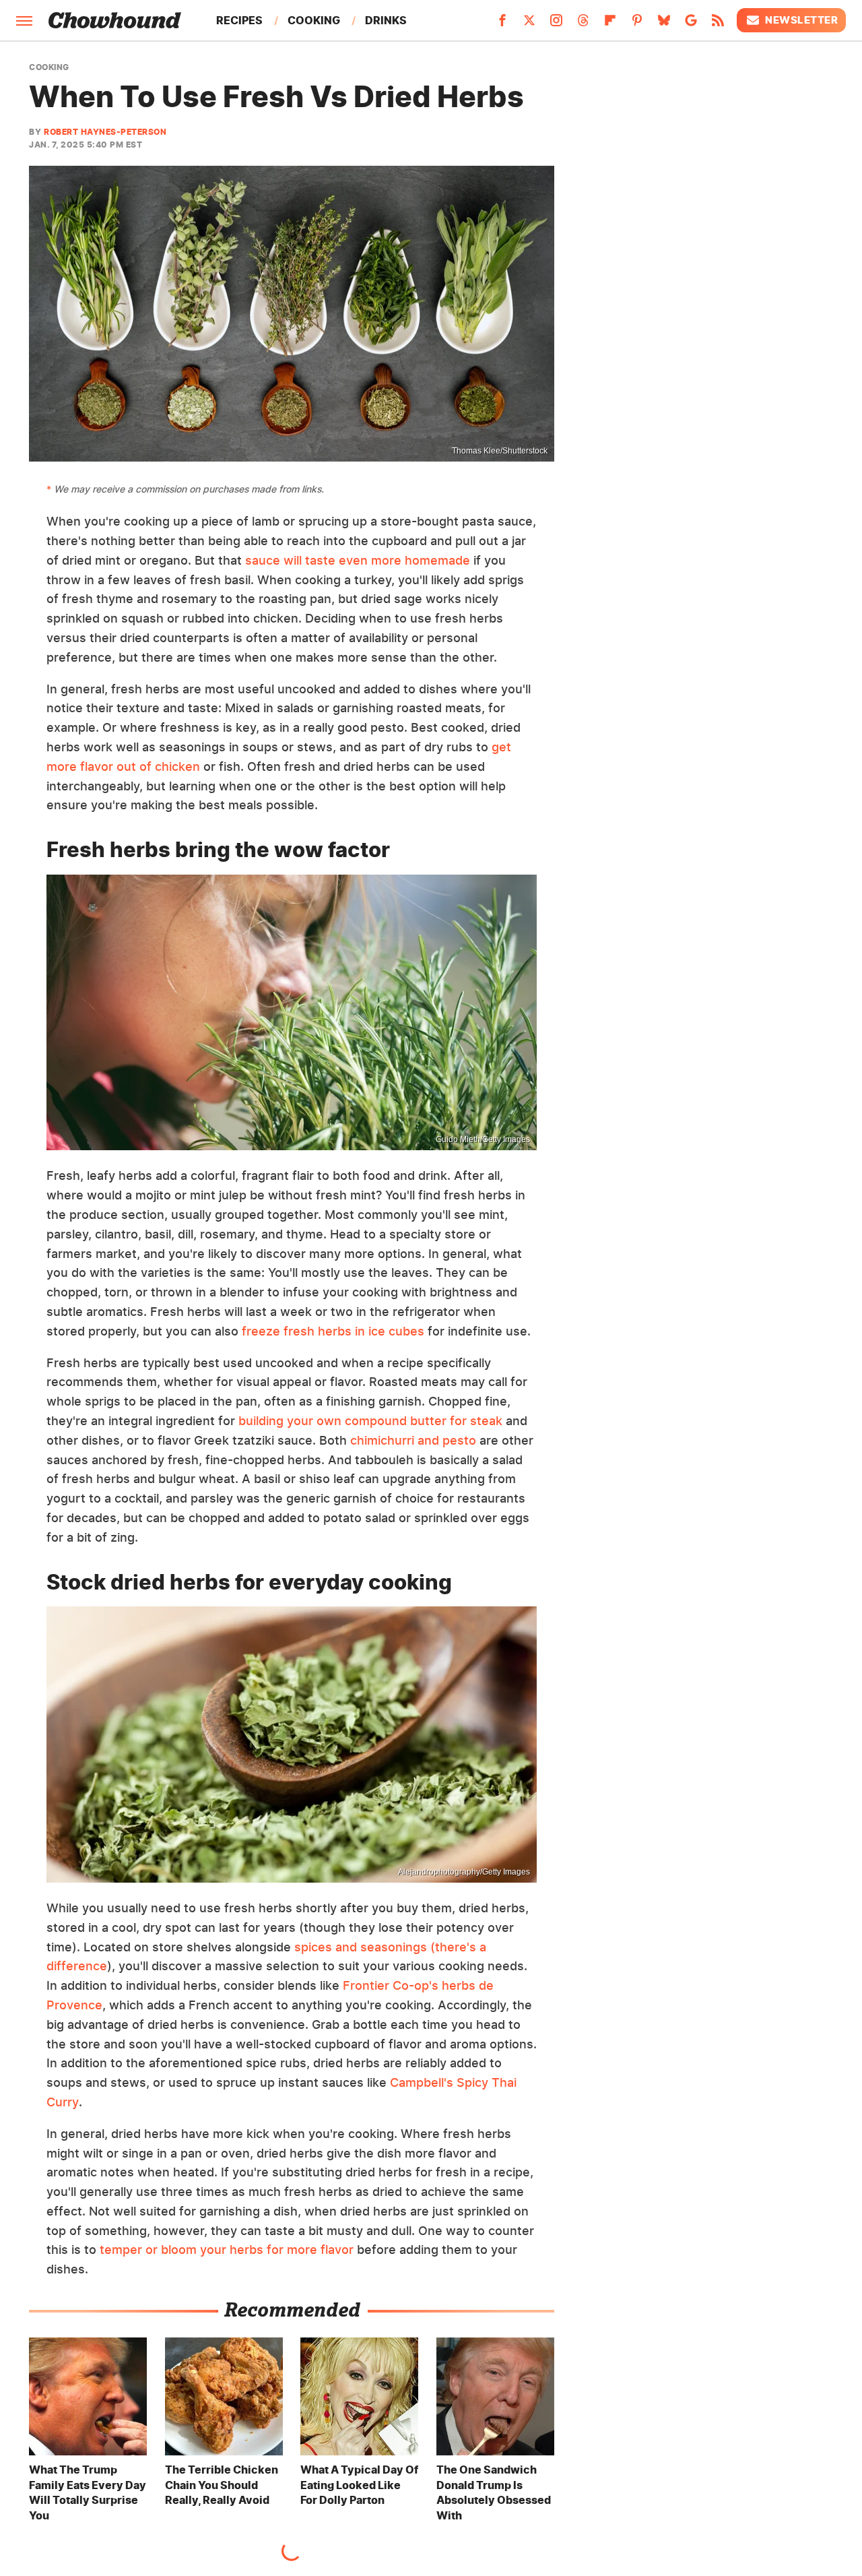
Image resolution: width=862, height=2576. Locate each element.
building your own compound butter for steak (370, 1421)
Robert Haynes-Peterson (105, 132)
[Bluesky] (664, 24)
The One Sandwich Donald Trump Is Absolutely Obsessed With (494, 2492)
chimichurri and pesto (413, 1440)
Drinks (386, 20)
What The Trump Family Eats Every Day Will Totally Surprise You (88, 2492)
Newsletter (801, 20)
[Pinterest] (637, 24)
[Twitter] (529, 24)
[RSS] (718, 24)
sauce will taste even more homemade (358, 560)
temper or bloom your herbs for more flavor (227, 2250)
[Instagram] (556, 24)
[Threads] (583, 24)
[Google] (691, 24)
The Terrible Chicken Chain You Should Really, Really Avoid (222, 2485)
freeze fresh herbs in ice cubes (333, 1331)
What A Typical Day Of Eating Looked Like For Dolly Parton (359, 2485)
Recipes (239, 20)
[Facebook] (502, 24)
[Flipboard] (610, 24)
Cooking (314, 20)
